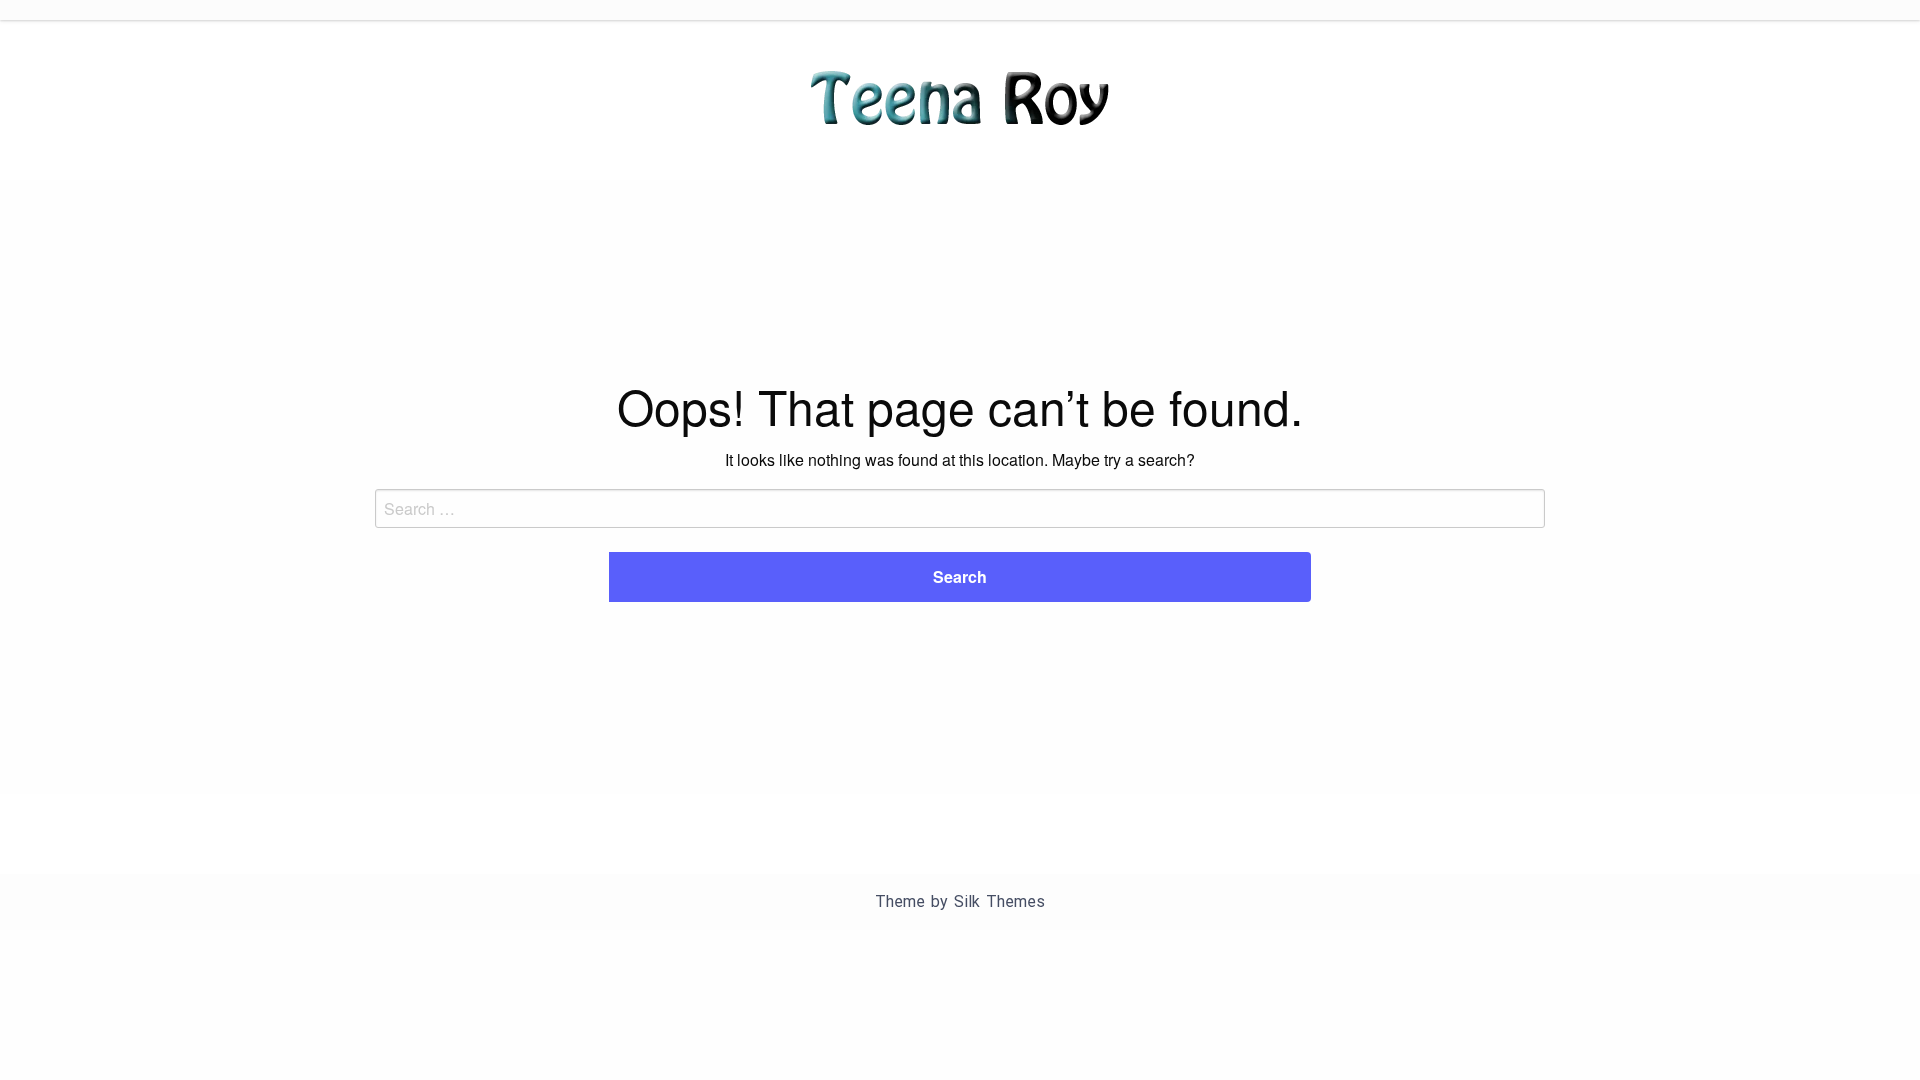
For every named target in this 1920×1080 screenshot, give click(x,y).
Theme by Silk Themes (960, 901)
